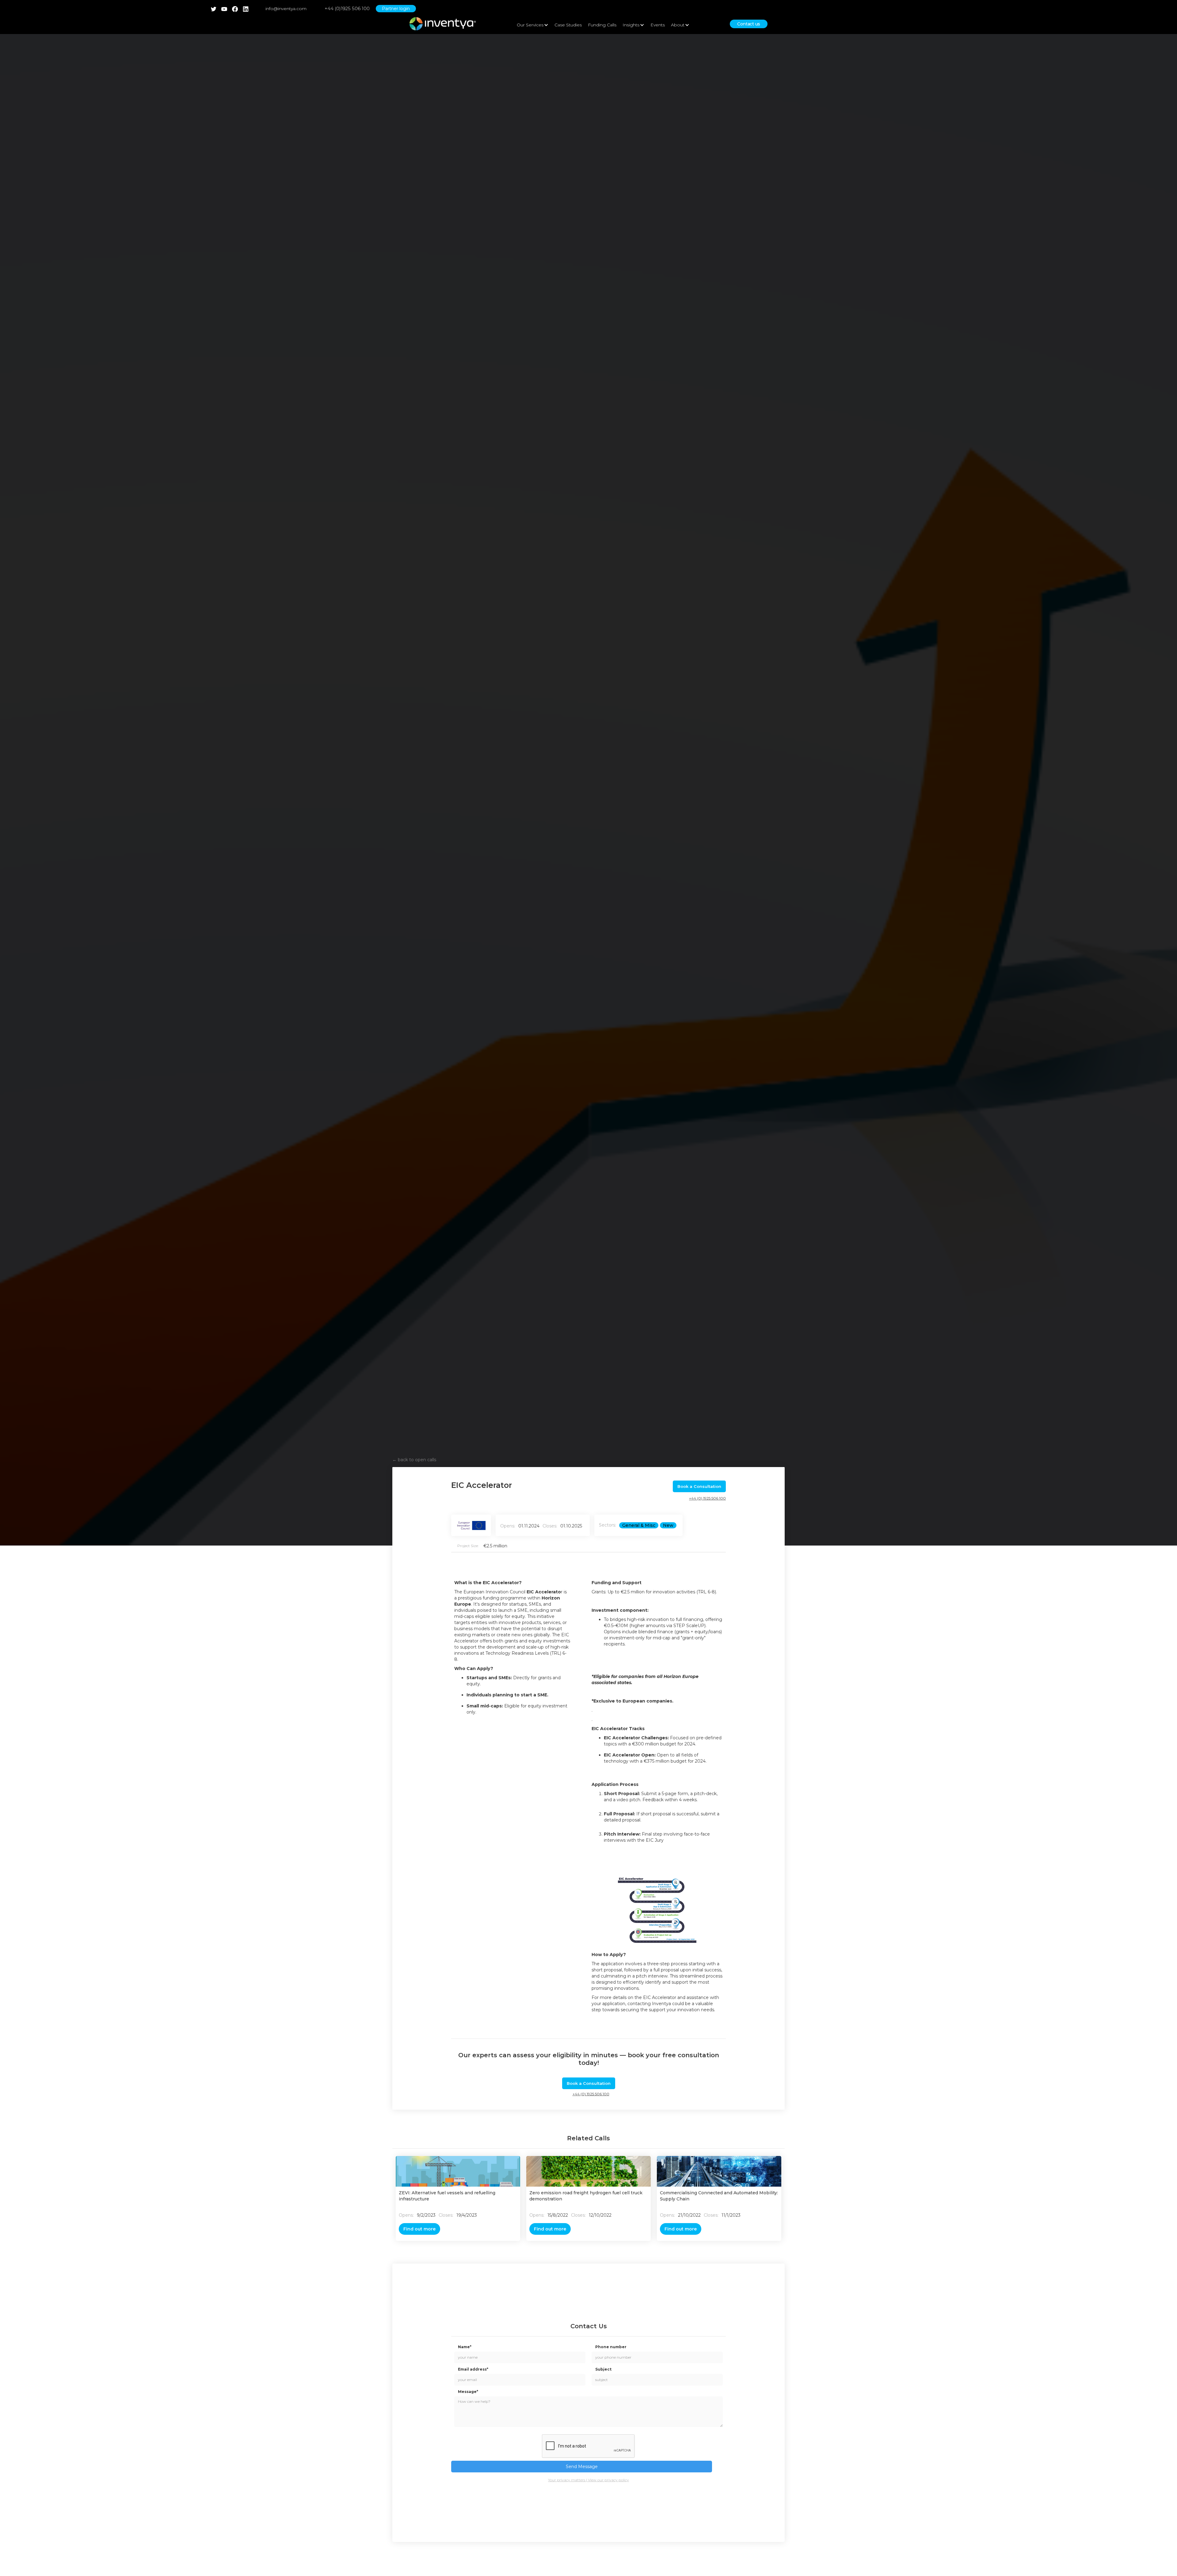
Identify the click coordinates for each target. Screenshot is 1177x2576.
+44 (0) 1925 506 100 (707, 1498)
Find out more (419, 2229)
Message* (468, 2392)
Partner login (396, 9)
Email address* (473, 2369)
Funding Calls (602, 25)
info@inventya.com (286, 9)
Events (658, 25)
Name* (465, 2347)
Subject (603, 2369)
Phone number (611, 2347)
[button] (533, 25)
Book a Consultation (699, 1486)
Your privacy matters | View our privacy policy (588, 2480)
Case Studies (568, 25)
